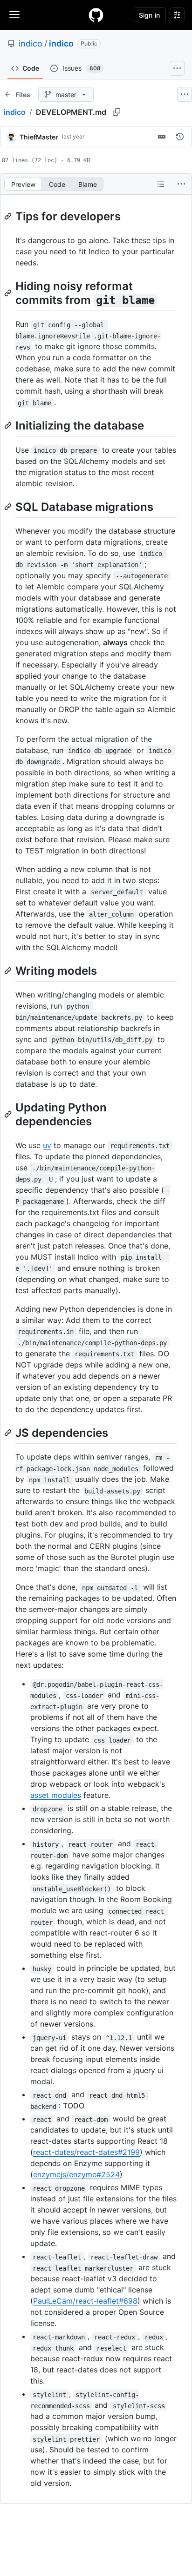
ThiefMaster (39, 137)
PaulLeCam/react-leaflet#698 (85, 2301)
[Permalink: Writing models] (9, 971)
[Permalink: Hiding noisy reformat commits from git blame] (9, 293)
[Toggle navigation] (14, 14)
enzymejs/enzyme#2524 (76, 2174)
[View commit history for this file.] (180, 137)
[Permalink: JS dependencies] (9, 1433)
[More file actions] (181, 184)
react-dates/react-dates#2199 (86, 2152)
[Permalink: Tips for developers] (9, 216)
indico (31, 43)
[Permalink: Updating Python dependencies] (9, 1114)
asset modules (56, 1795)
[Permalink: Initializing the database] (9, 426)
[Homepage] (96, 15)
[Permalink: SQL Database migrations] (9, 507)
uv (47, 1145)
